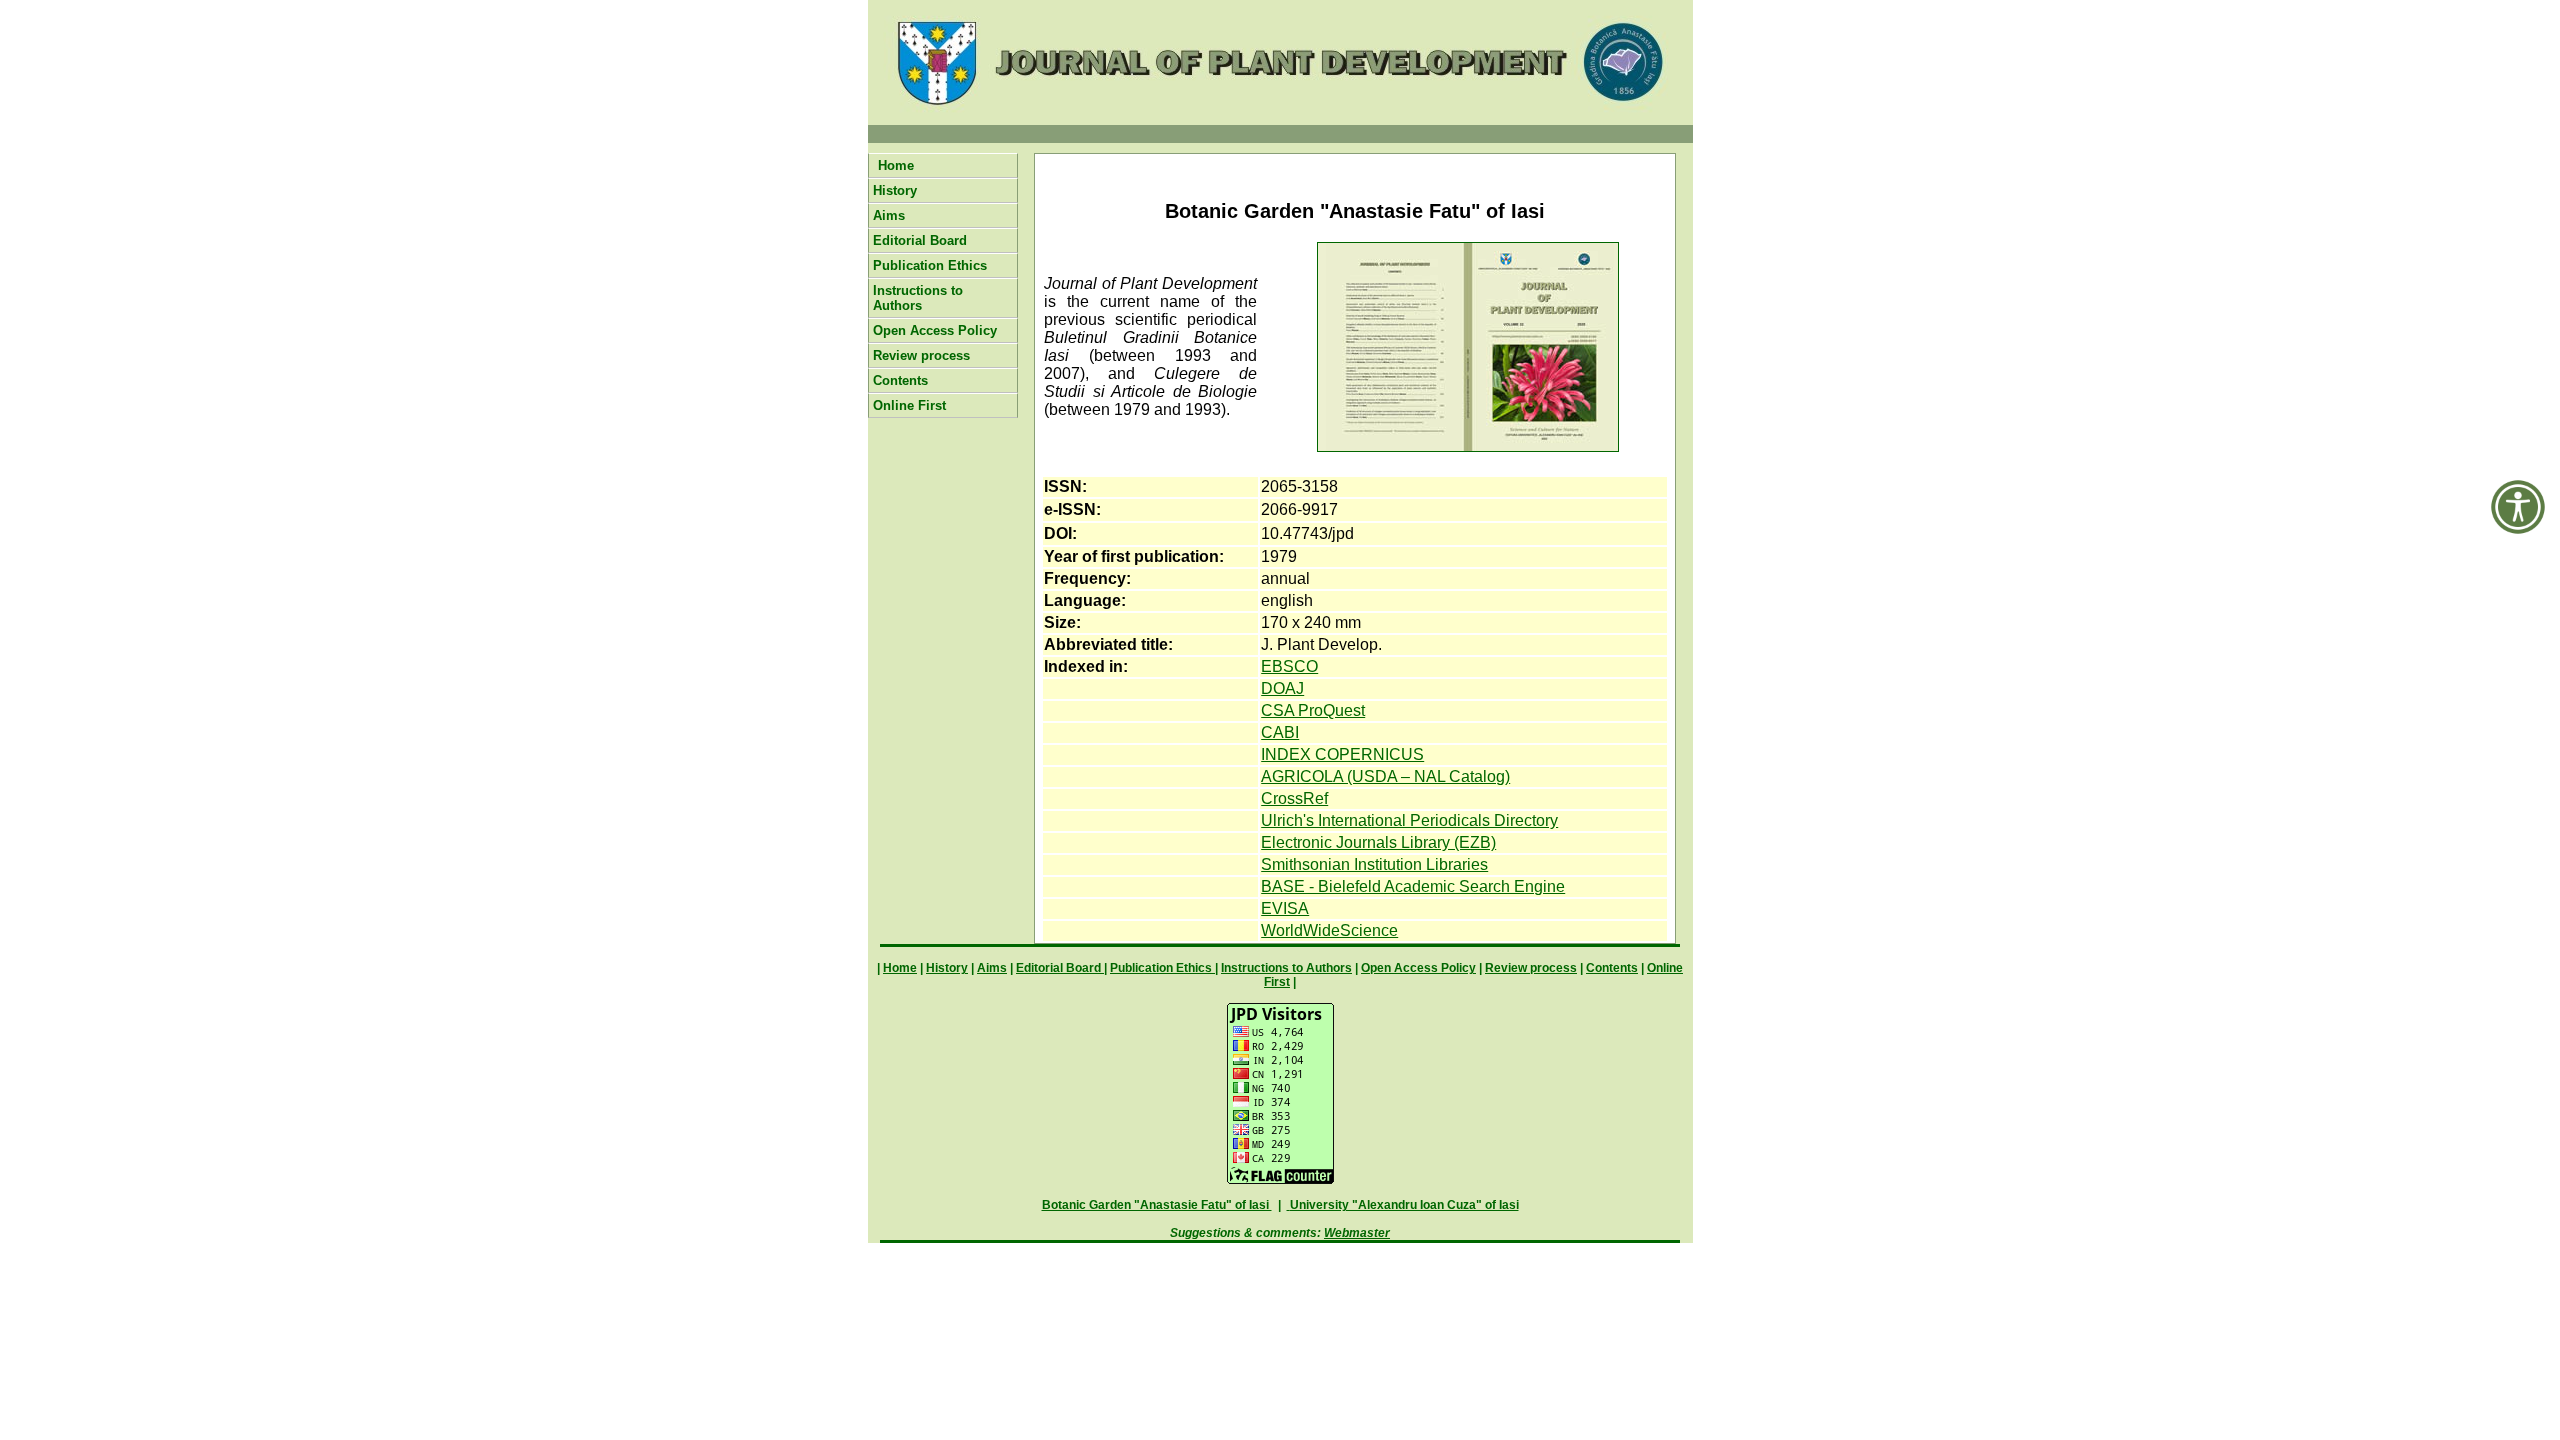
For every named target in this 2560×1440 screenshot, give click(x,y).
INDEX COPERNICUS (1342, 754)
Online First (909, 405)
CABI (1280, 732)
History (895, 190)
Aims (889, 215)
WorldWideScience (1329, 930)
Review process (921, 355)
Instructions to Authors (918, 298)
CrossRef (1294, 798)
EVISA (1285, 908)
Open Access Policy (935, 330)
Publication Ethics (930, 265)
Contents (900, 380)
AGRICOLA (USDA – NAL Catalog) (1385, 776)
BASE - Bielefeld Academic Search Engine (1413, 886)
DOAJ (1282, 688)
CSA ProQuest (1313, 710)
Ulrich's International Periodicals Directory (1409, 820)
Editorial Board (920, 240)
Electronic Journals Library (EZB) (1378, 842)
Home (896, 165)
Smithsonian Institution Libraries (1374, 864)
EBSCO (1289, 666)
